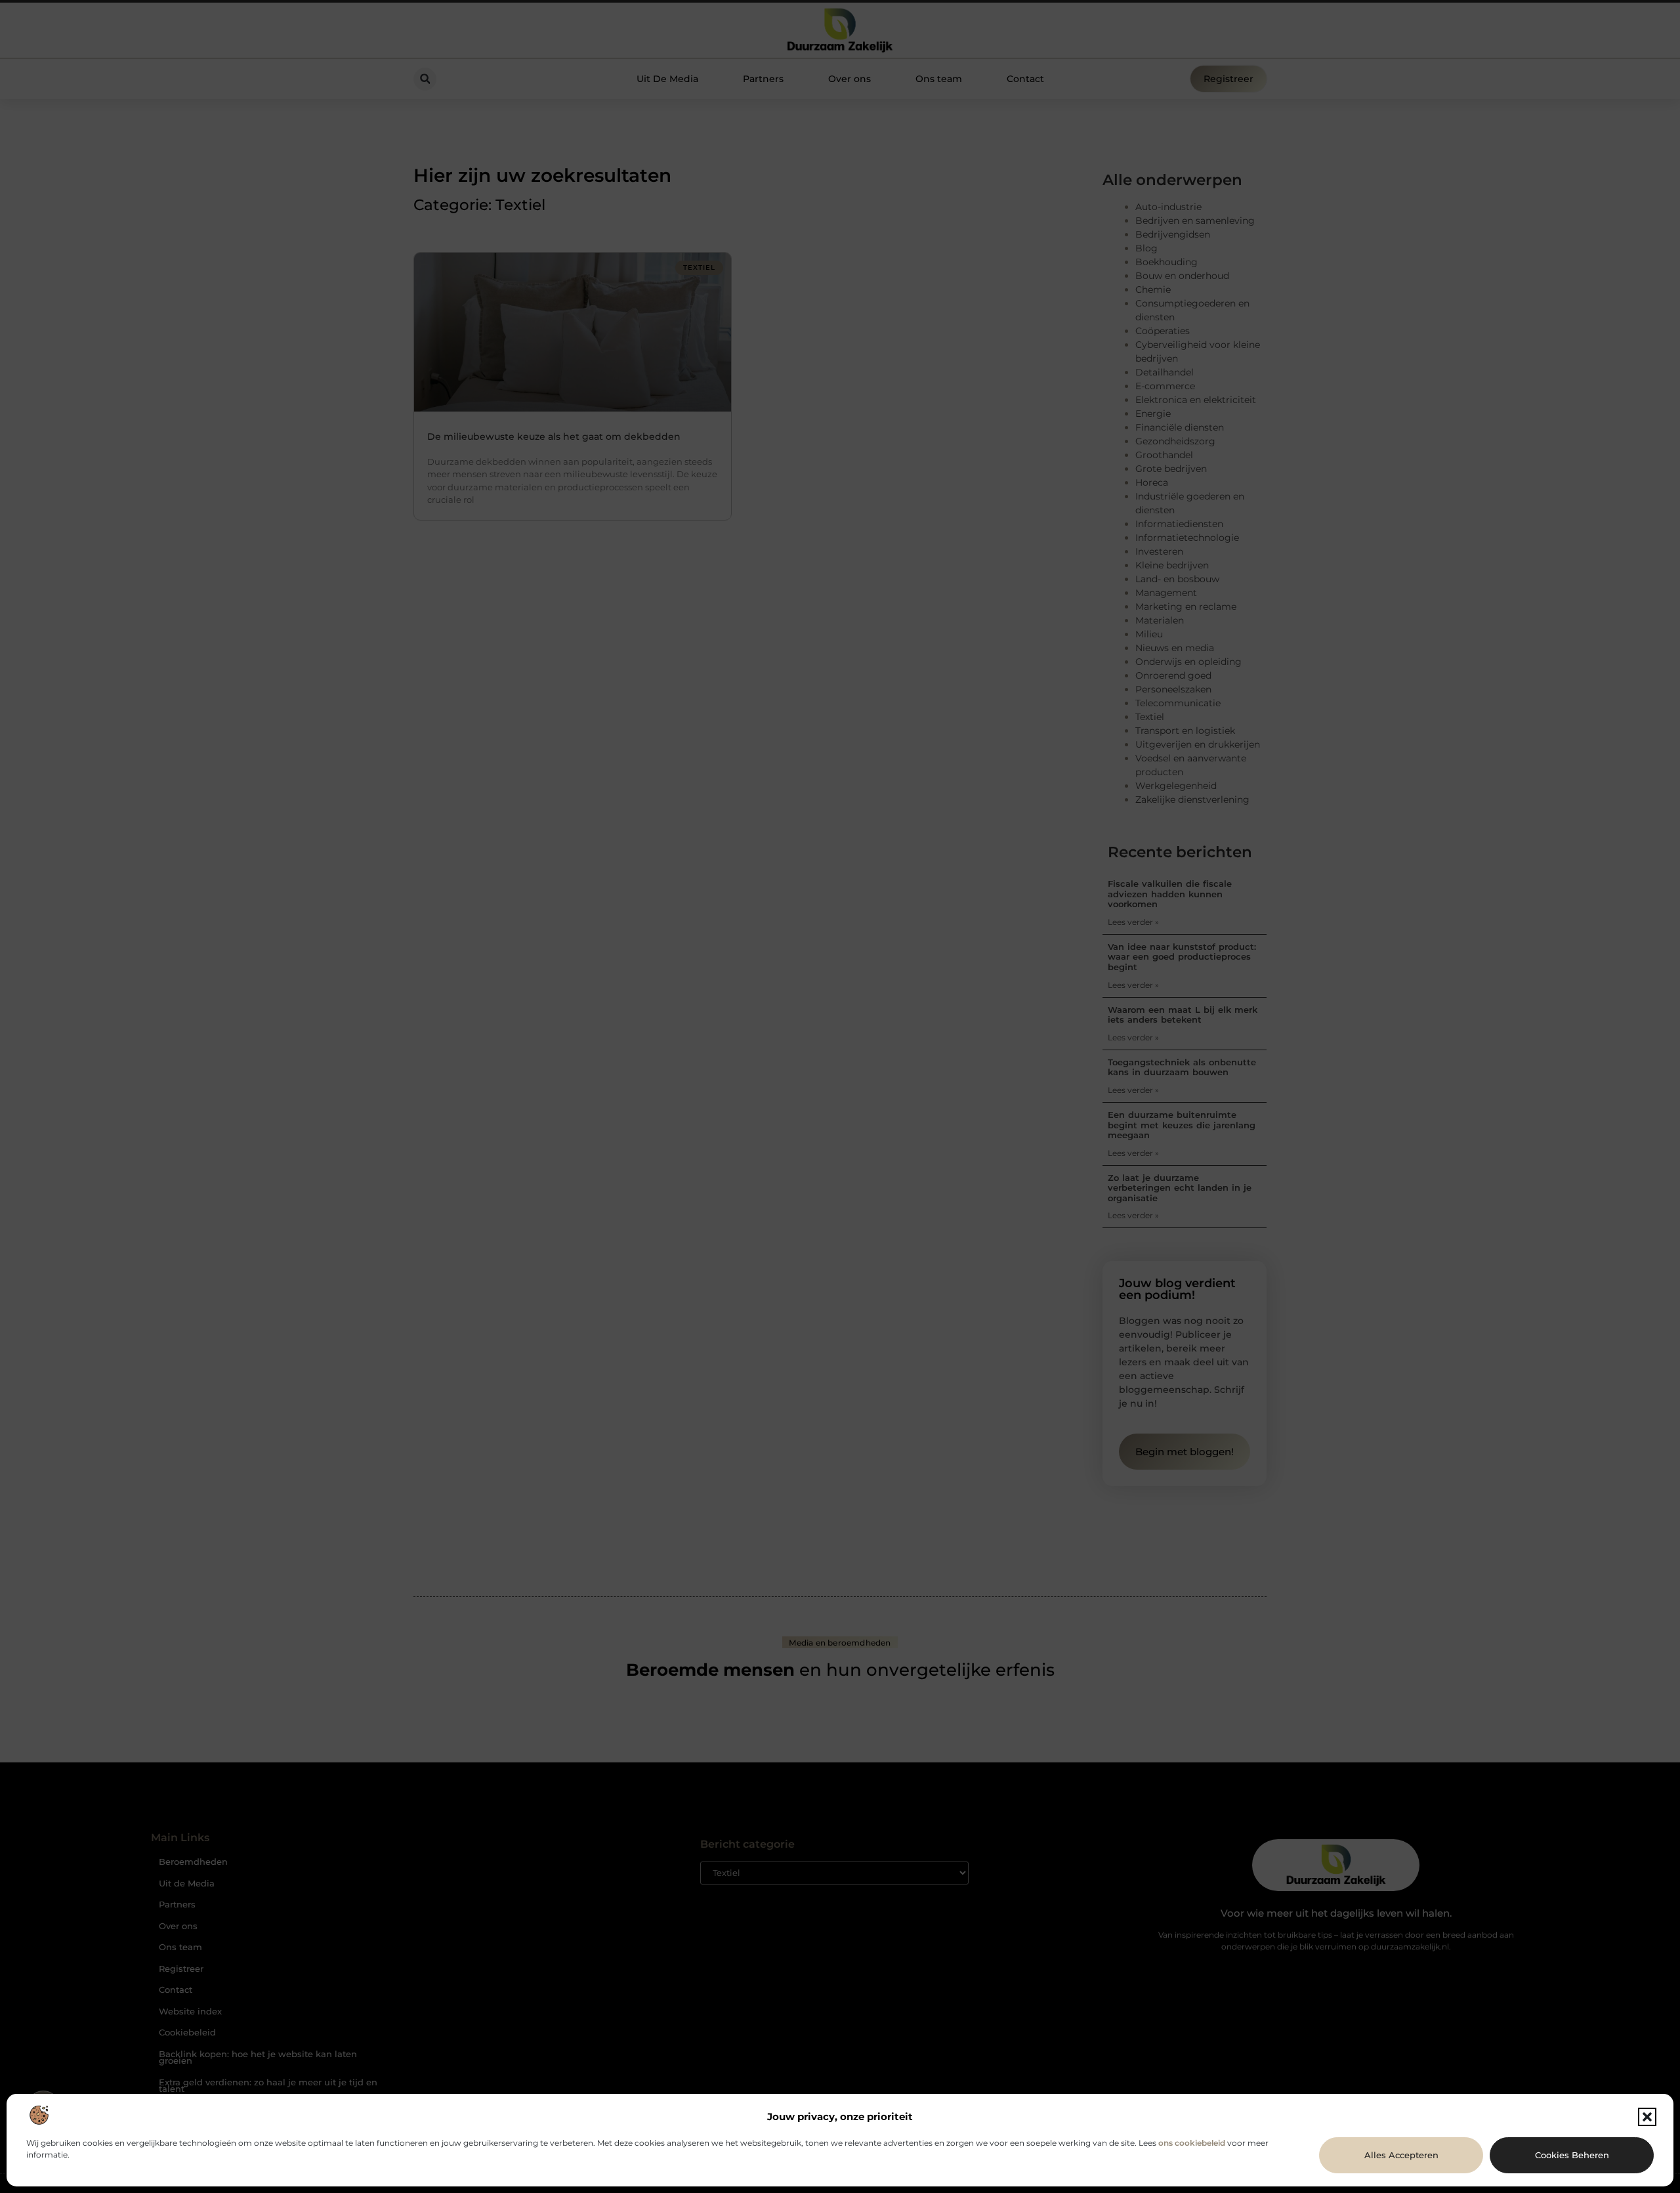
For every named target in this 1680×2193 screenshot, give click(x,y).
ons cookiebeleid (1192, 2143)
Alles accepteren (1401, 2155)
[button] (1647, 2117)
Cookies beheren (1572, 2155)
